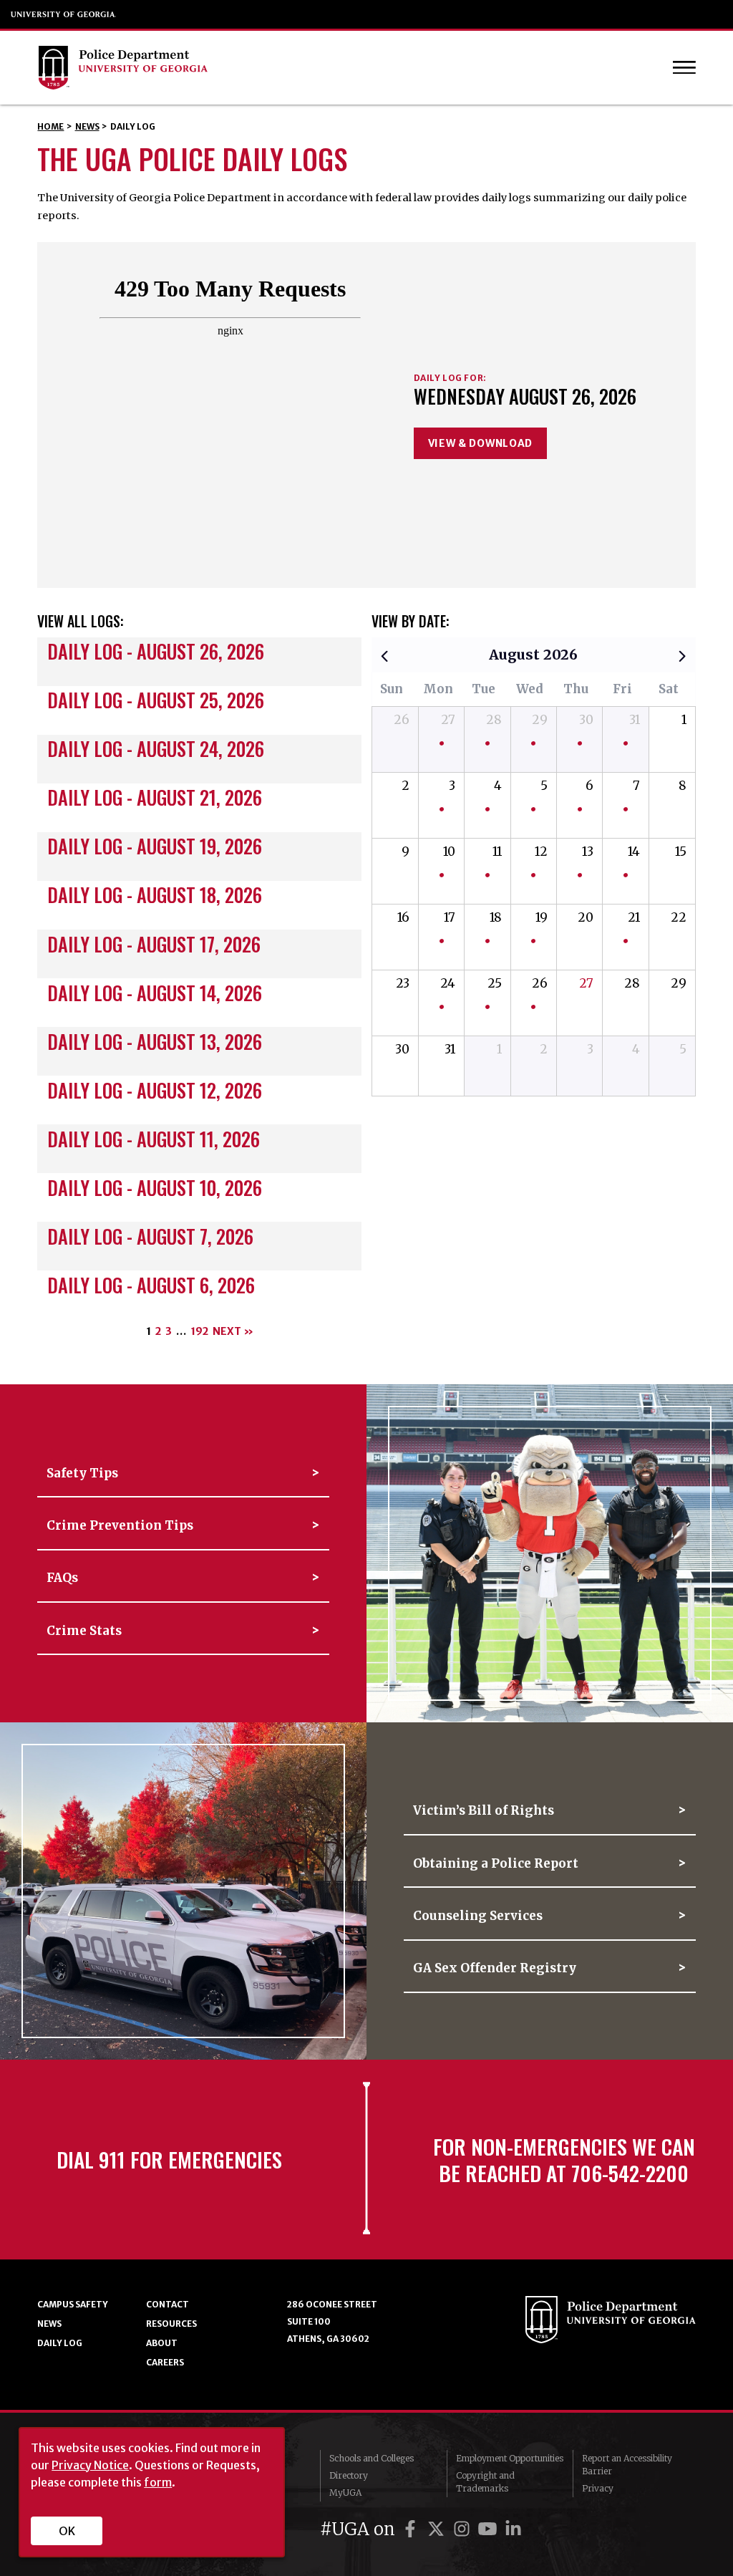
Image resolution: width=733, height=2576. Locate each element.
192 (199, 1331)
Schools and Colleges (372, 2458)
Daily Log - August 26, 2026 (156, 651)
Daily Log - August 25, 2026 (156, 700)
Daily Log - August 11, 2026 (154, 1139)
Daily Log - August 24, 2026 (156, 749)
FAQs (62, 1578)
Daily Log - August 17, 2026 (154, 944)
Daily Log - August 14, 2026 (155, 993)
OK (67, 2531)
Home (50, 126)
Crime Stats (84, 1631)
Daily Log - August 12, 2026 (155, 1090)
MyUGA (345, 2493)
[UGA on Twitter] (438, 2529)
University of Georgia (64, 14)
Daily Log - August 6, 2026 (151, 1285)
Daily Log (60, 2343)
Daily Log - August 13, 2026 (155, 1042)
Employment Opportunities (510, 2458)
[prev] (384, 655)
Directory (349, 2475)
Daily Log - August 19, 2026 (155, 846)
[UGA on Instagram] (464, 2529)
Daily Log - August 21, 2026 (155, 797)
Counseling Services (478, 1916)
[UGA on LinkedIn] (513, 2529)
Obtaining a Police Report (496, 1863)
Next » (233, 1331)
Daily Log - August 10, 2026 (155, 1188)
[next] (682, 655)
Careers (165, 2362)
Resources (171, 2324)
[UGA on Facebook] (412, 2529)
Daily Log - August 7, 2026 (150, 1236)
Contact (168, 2304)
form (158, 2482)
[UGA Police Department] (327, 68)
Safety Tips (82, 1473)
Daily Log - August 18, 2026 (155, 895)
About (162, 2343)
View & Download (481, 443)
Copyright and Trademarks (485, 2482)
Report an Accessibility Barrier (627, 2465)
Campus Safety (73, 2304)
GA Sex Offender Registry (495, 1968)
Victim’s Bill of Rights (484, 1810)
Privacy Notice (90, 2465)
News (87, 126)
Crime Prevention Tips (120, 1525)
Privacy (598, 2488)
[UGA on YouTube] (490, 2529)
